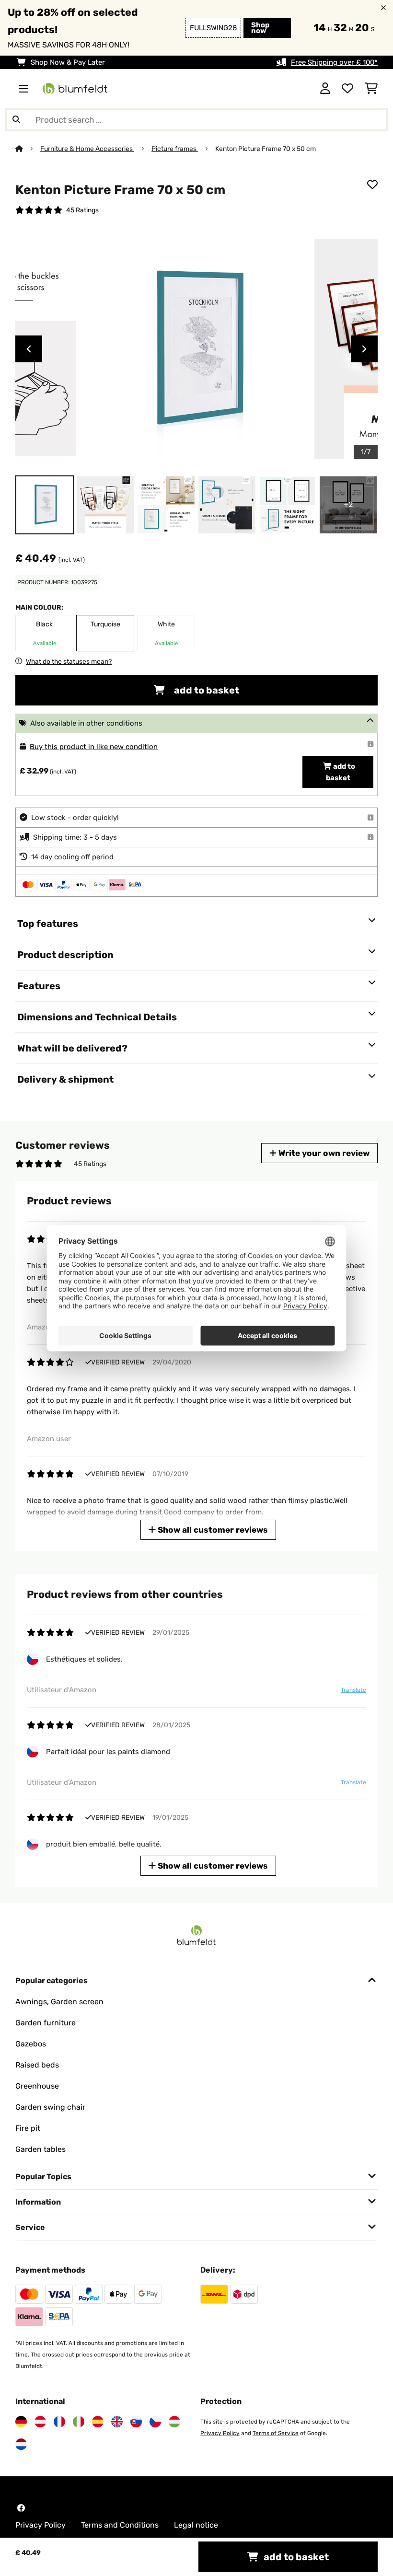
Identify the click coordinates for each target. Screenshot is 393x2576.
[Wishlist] (347, 89)
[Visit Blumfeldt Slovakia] (136, 2422)
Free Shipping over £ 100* (334, 62)
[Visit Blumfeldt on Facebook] (21, 2508)
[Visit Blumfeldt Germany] (21, 2422)
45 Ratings (82, 210)
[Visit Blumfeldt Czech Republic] (155, 2422)
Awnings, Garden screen (59, 2002)
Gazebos (31, 2044)
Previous (29, 349)
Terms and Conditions (120, 2525)
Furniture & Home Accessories (87, 149)
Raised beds (37, 2065)
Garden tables (40, 2149)
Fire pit (28, 2128)
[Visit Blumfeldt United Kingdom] (117, 2422)
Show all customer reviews (212, 1530)
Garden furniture (46, 2023)
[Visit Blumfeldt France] (59, 2422)
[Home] (28, 149)
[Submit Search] (16, 120)
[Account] (325, 89)
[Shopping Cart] (371, 89)
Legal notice (196, 2525)
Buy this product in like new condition (94, 747)
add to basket (206, 690)
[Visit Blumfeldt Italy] (79, 2422)
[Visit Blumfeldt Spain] (98, 2422)
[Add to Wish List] (372, 185)
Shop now (260, 28)
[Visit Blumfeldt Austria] (40, 2422)
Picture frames (175, 149)
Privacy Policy (220, 2433)
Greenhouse (37, 2086)
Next (364, 349)
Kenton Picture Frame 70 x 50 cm (266, 149)
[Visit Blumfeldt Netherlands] (21, 2444)
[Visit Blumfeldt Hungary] (174, 2422)
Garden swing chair (50, 2107)
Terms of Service (276, 2433)
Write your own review (323, 1153)
